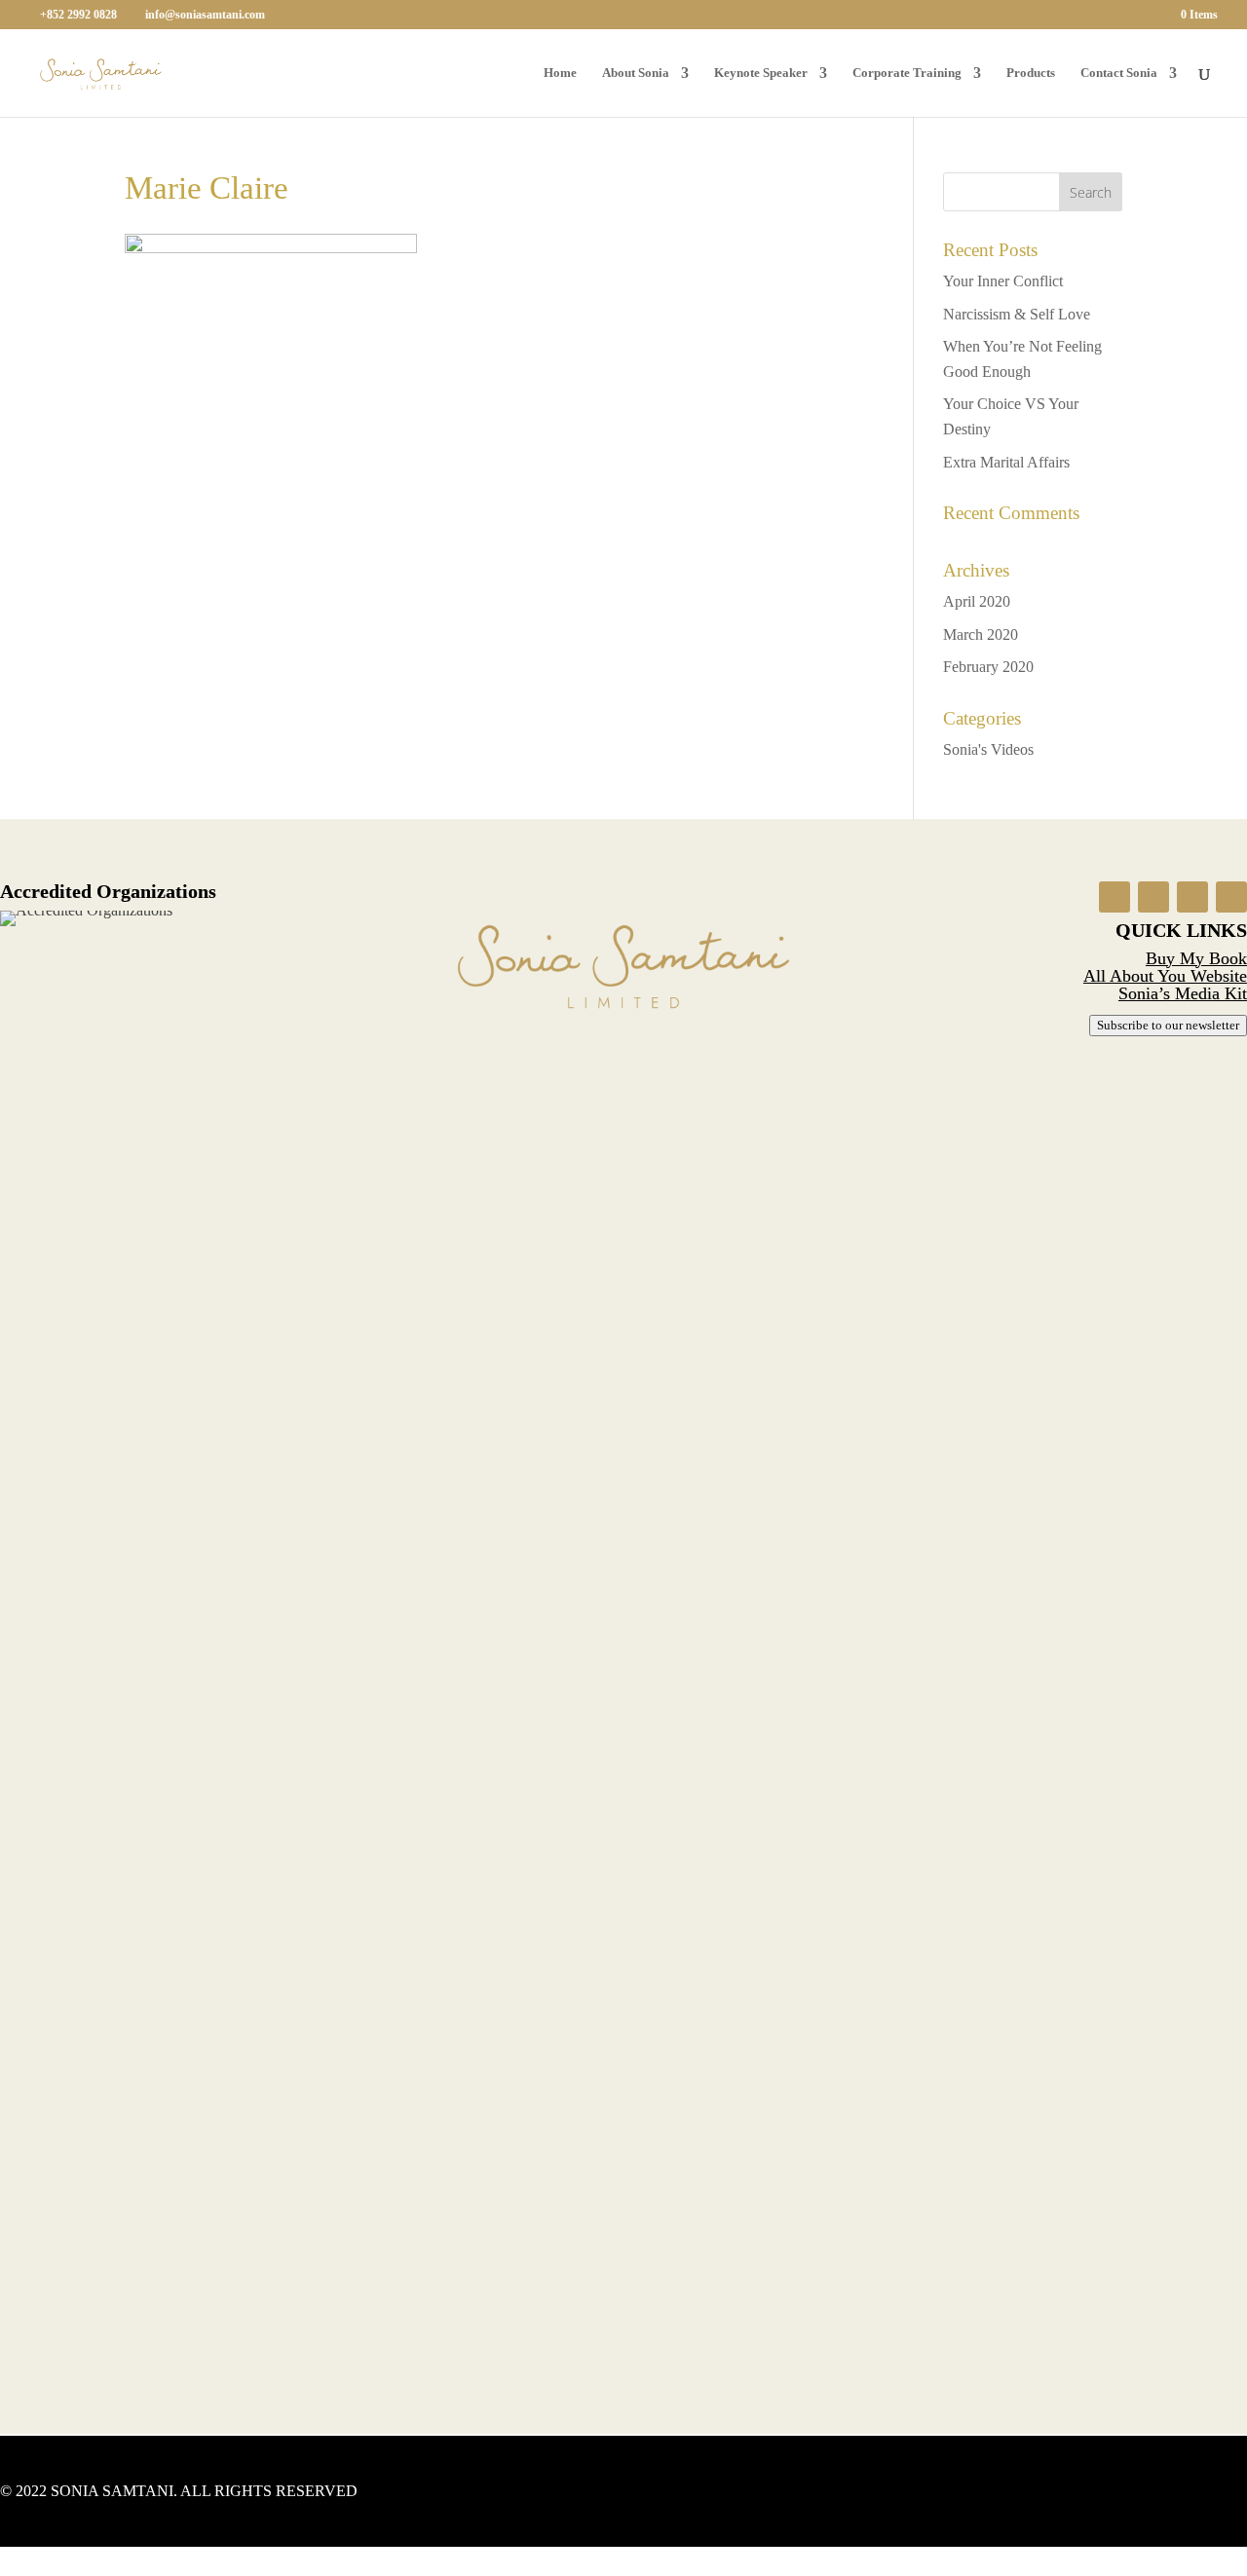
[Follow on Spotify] (1231, 897)
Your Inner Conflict (1003, 281)
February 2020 (988, 667)
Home (560, 73)
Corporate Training (907, 73)
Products (1031, 73)
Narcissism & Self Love (1017, 314)
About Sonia (636, 73)
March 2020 (981, 635)
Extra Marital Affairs (1006, 462)
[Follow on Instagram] (1153, 897)
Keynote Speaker (761, 73)
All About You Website (1165, 976)
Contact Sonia (1119, 73)
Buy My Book (1196, 958)
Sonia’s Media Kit (1183, 993)
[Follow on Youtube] (1192, 897)
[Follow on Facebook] (1115, 897)
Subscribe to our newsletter (1168, 1025)
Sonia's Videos (988, 749)
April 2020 (977, 601)
